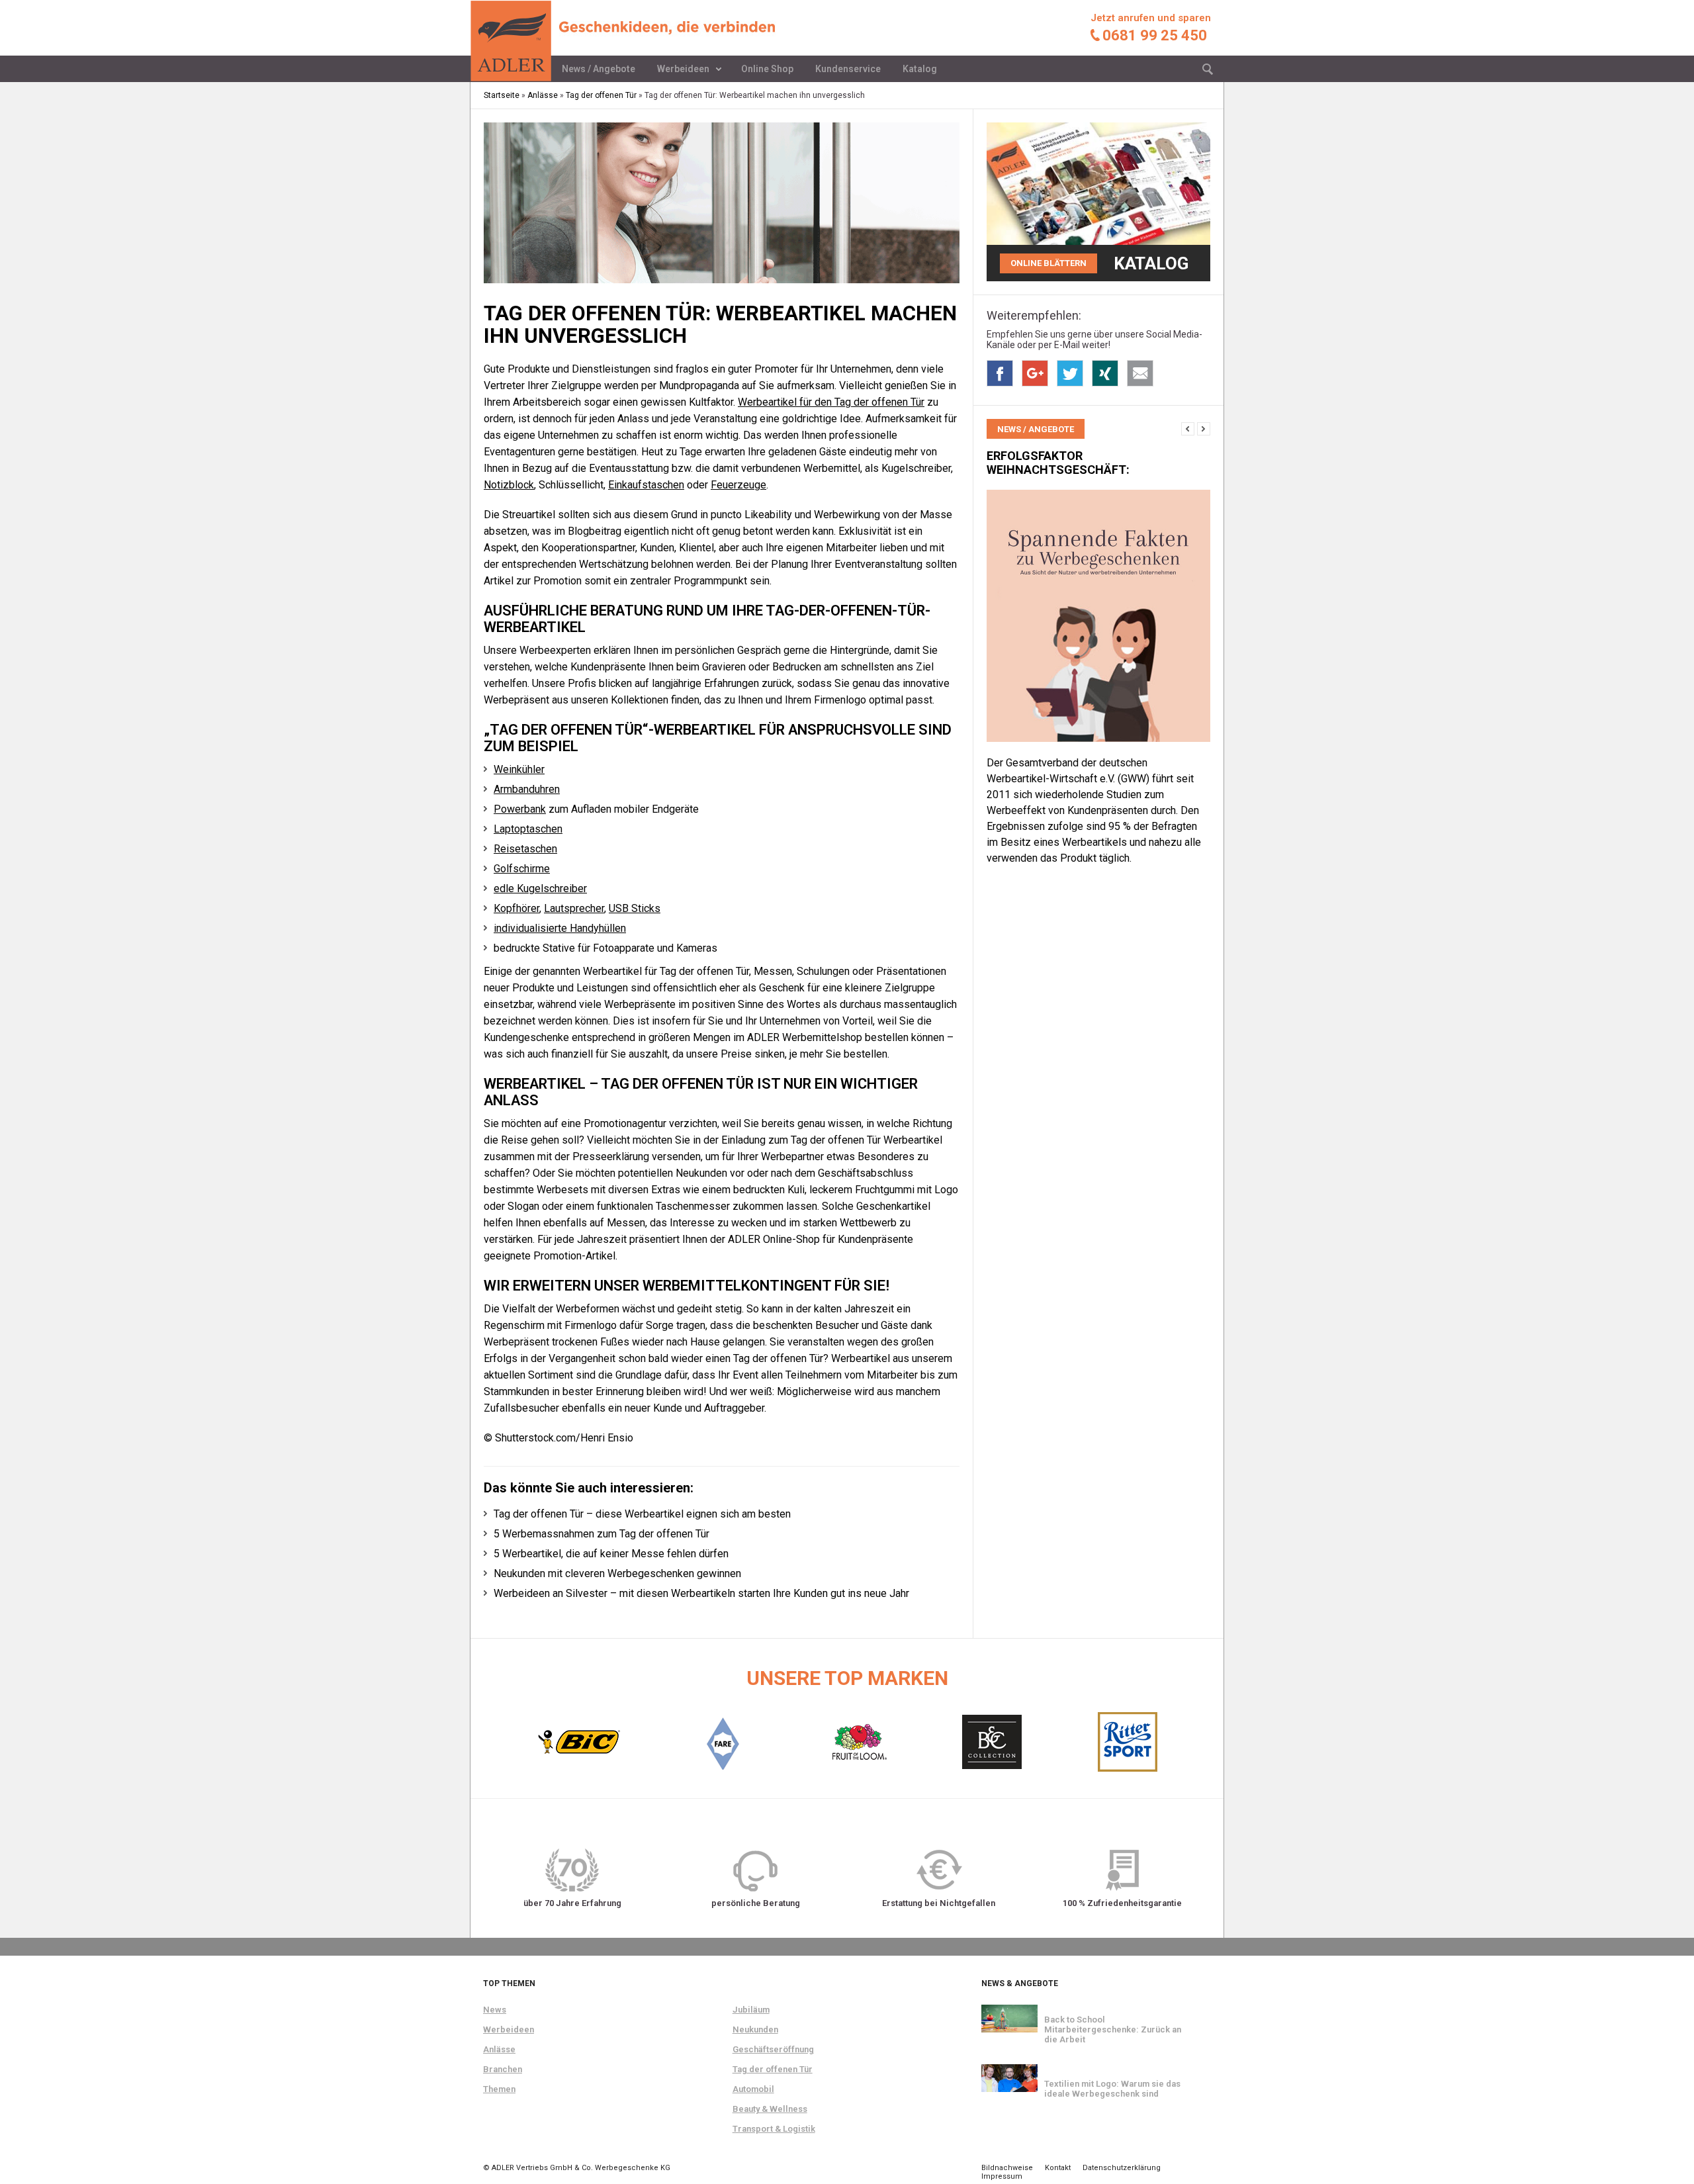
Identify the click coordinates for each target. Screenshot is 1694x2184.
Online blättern (1048, 263)
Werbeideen (683, 69)
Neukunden (755, 2029)
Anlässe (543, 95)
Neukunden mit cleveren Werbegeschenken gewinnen (617, 1573)
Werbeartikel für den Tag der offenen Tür (831, 402)
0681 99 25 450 (1155, 35)
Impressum (1002, 2176)
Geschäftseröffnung (773, 2049)
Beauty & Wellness (770, 2109)
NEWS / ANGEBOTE (1036, 429)
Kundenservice (848, 69)
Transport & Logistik (774, 2129)
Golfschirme (522, 869)
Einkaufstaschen (646, 485)
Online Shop (767, 69)
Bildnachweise (1007, 2168)
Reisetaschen (525, 849)
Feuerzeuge (738, 485)
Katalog (920, 69)
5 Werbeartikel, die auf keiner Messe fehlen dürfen (611, 1554)
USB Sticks (635, 908)
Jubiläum (751, 2010)
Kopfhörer (516, 908)
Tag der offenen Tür (601, 95)
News (495, 2010)
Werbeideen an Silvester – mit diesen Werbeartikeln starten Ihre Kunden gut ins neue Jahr (701, 1593)
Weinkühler (519, 769)
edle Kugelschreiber (540, 888)
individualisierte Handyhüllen (560, 928)
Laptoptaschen (528, 829)
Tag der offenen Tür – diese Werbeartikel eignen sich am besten (642, 1514)
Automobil (753, 2089)
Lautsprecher (574, 908)
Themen (499, 2089)
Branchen (503, 2069)
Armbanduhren (527, 789)
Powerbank (520, 809)
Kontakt (1058, 2168)
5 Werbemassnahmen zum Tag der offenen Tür (602, 1534)
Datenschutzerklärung (1122, 2168)
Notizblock (509, 485)
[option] (1098, 646)
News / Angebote (599, 69)
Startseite (502, 95)
